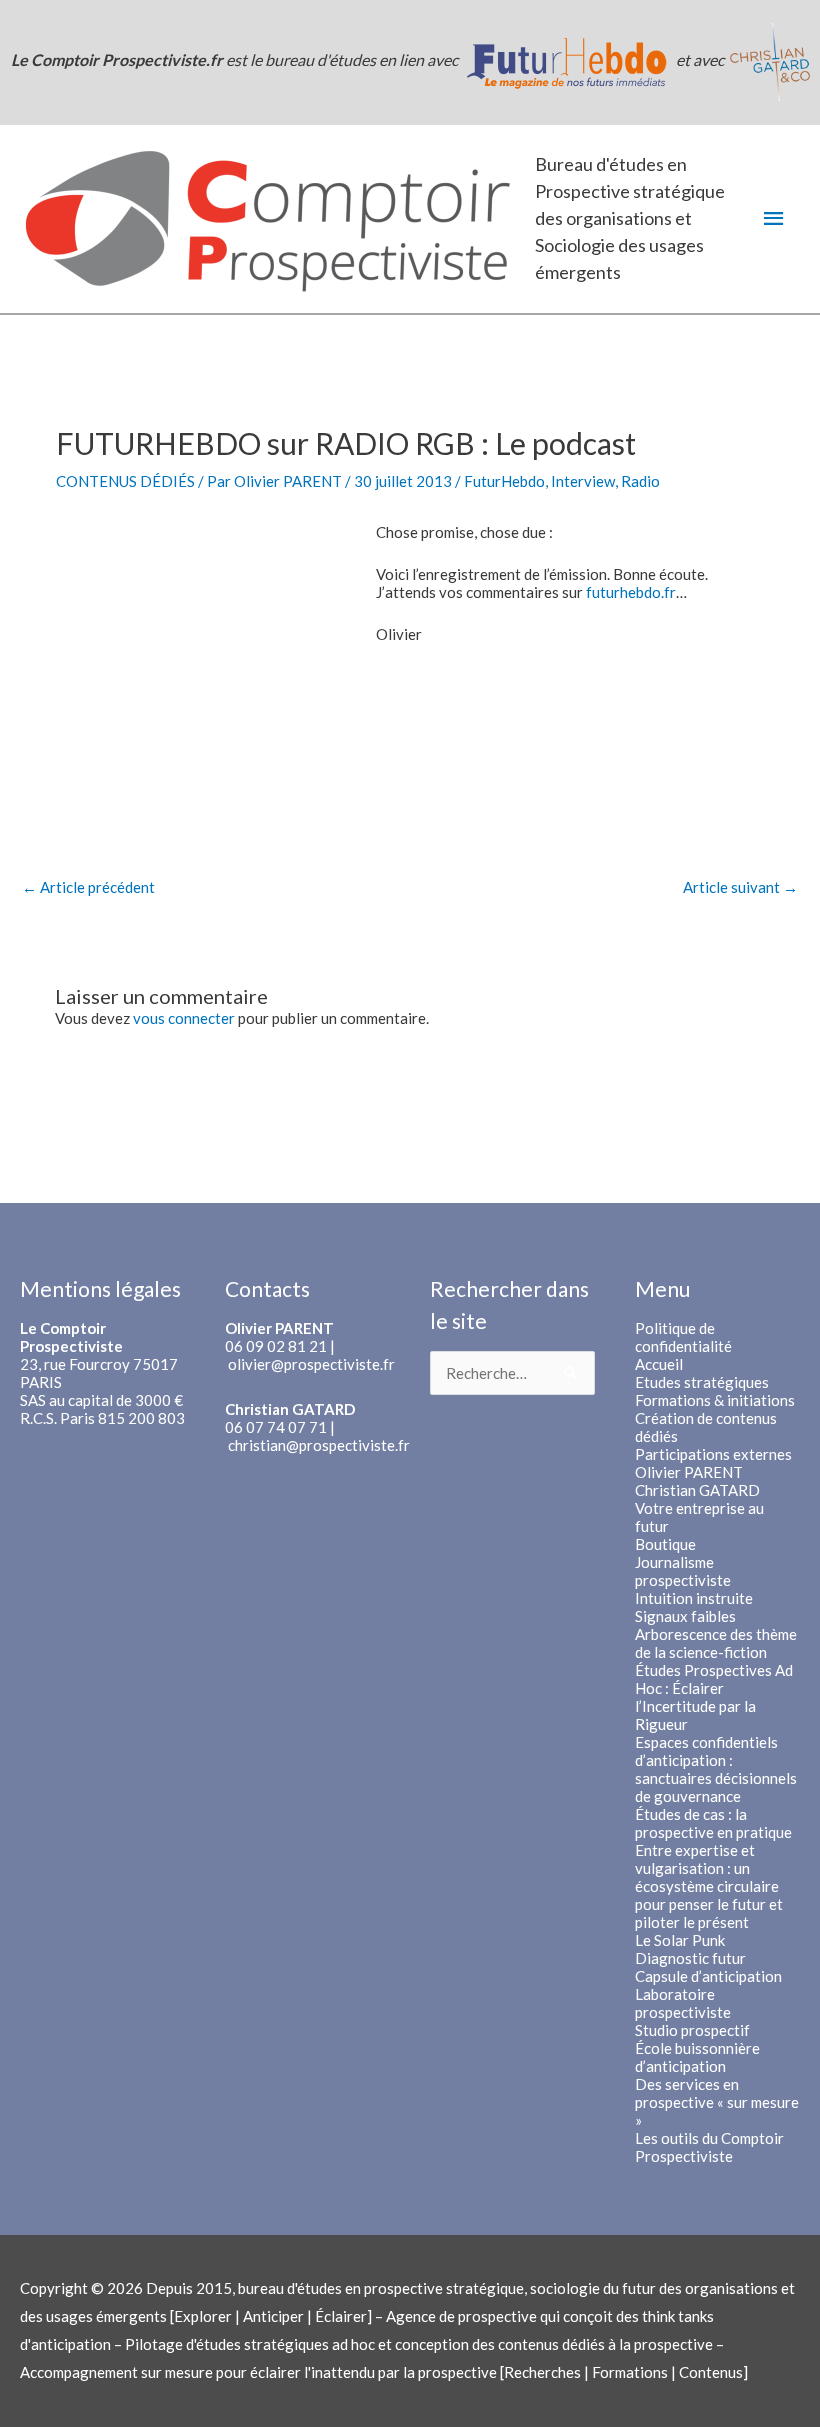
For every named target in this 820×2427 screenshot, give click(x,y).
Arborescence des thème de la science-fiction (716, 1643)
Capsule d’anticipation (708, 1976)
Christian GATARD (697, 1490)
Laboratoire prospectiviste (683, 2003)
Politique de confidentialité (683, 1337)
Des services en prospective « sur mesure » (717, 2102)
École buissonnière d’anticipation (697, 2057)
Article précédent (88, 887)
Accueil (659, 1364)
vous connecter (184, 1018)
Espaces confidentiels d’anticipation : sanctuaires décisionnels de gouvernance (716, 1769)
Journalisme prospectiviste (683, 1571)
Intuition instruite (694, 1598)
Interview (583, 481)
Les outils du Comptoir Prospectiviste (709, 2147)
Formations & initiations (715, 1400)
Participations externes (713, 1454)
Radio (640, 481)
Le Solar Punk (680, 1940)
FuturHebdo (504, 481)
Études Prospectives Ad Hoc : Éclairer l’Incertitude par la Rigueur (714, 1697)
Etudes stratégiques (702, 1382)
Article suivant (740, 887)
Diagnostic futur (690, 1958)
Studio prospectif (692, 2030)
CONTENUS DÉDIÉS (125, 481)
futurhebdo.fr (631, 592)
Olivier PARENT (689, 1472)
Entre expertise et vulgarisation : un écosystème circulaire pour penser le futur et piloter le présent (709, 1886)
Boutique (665, 1544)
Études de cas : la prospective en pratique (713, 1823)
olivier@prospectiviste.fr (311, 1364)
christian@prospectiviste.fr (319, 1445)
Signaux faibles (685, 1616)
